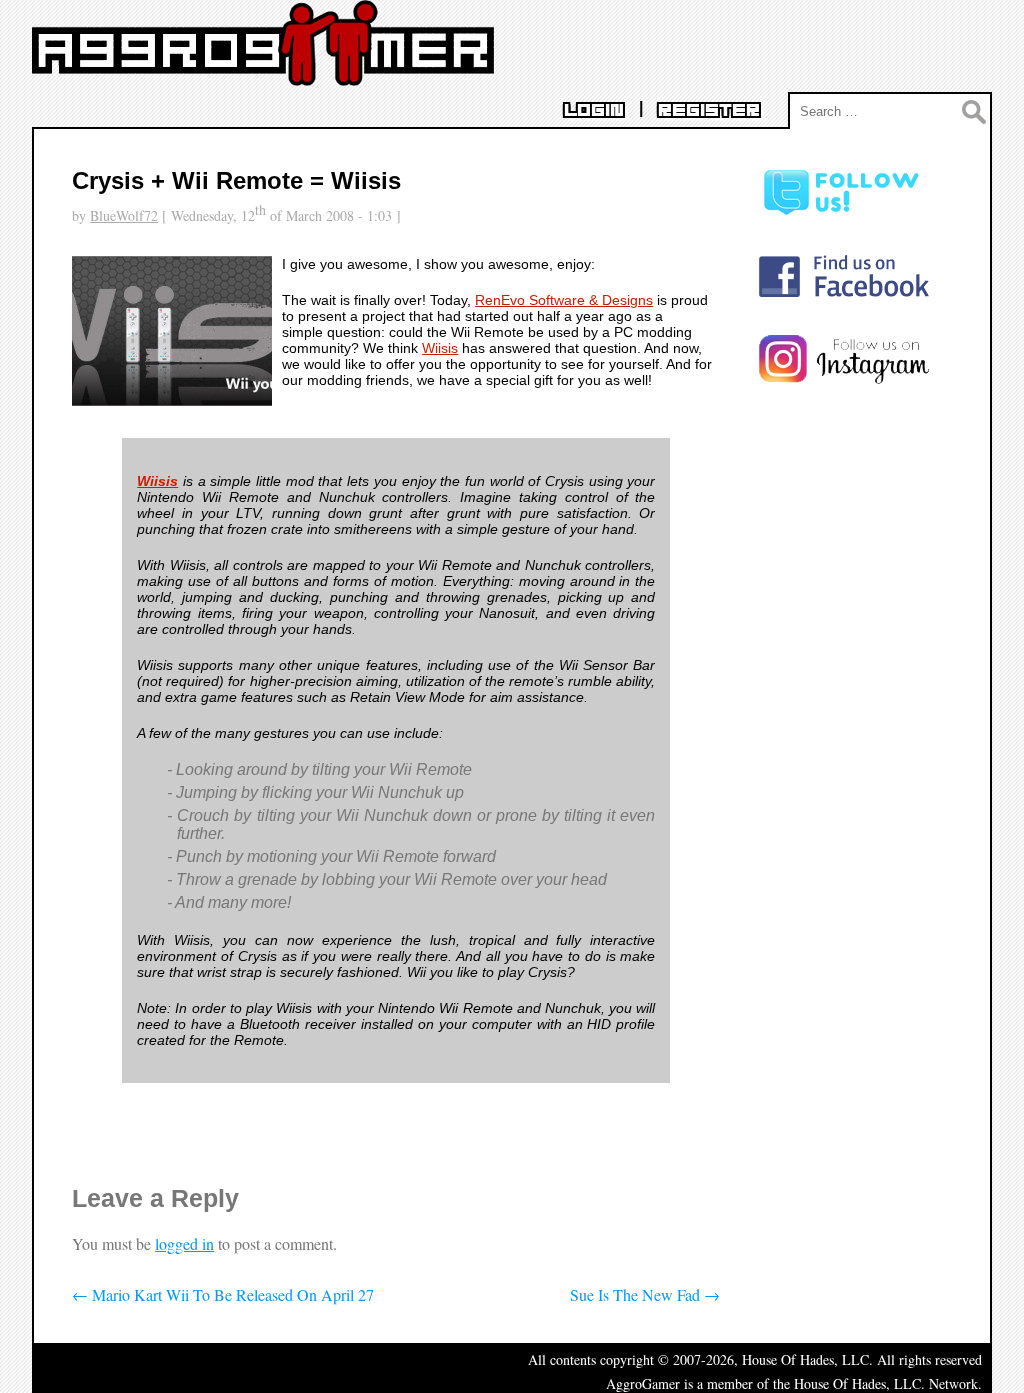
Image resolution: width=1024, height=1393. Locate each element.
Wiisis (440, 348)
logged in (184, 1243)
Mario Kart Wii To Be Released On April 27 (223, 1294)
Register (709, 110)
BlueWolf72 (124, 215)
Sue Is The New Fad (645, 1294)
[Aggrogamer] (263, 70)
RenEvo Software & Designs (564, 300)
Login (594, 110)
